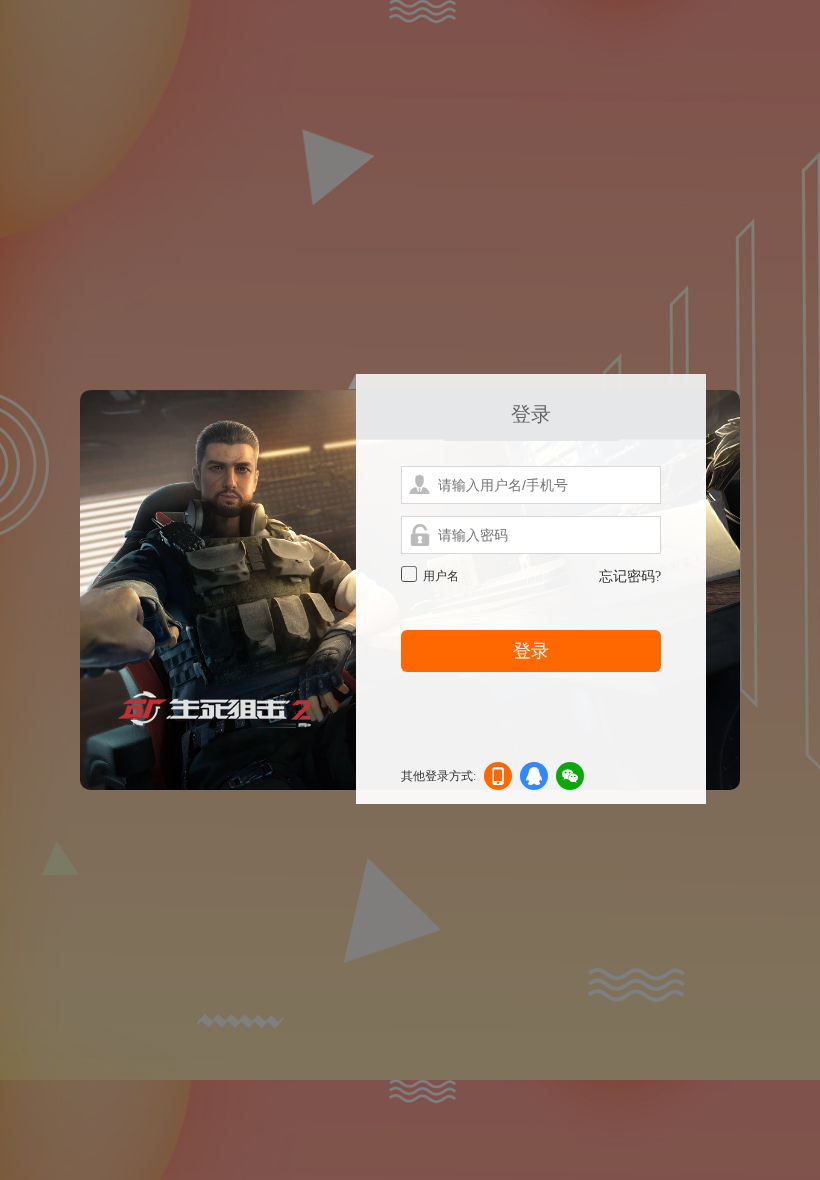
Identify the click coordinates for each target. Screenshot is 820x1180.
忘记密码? (630, 576)
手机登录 (498, 779)
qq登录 (534, 779)
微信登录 (570, 779)
